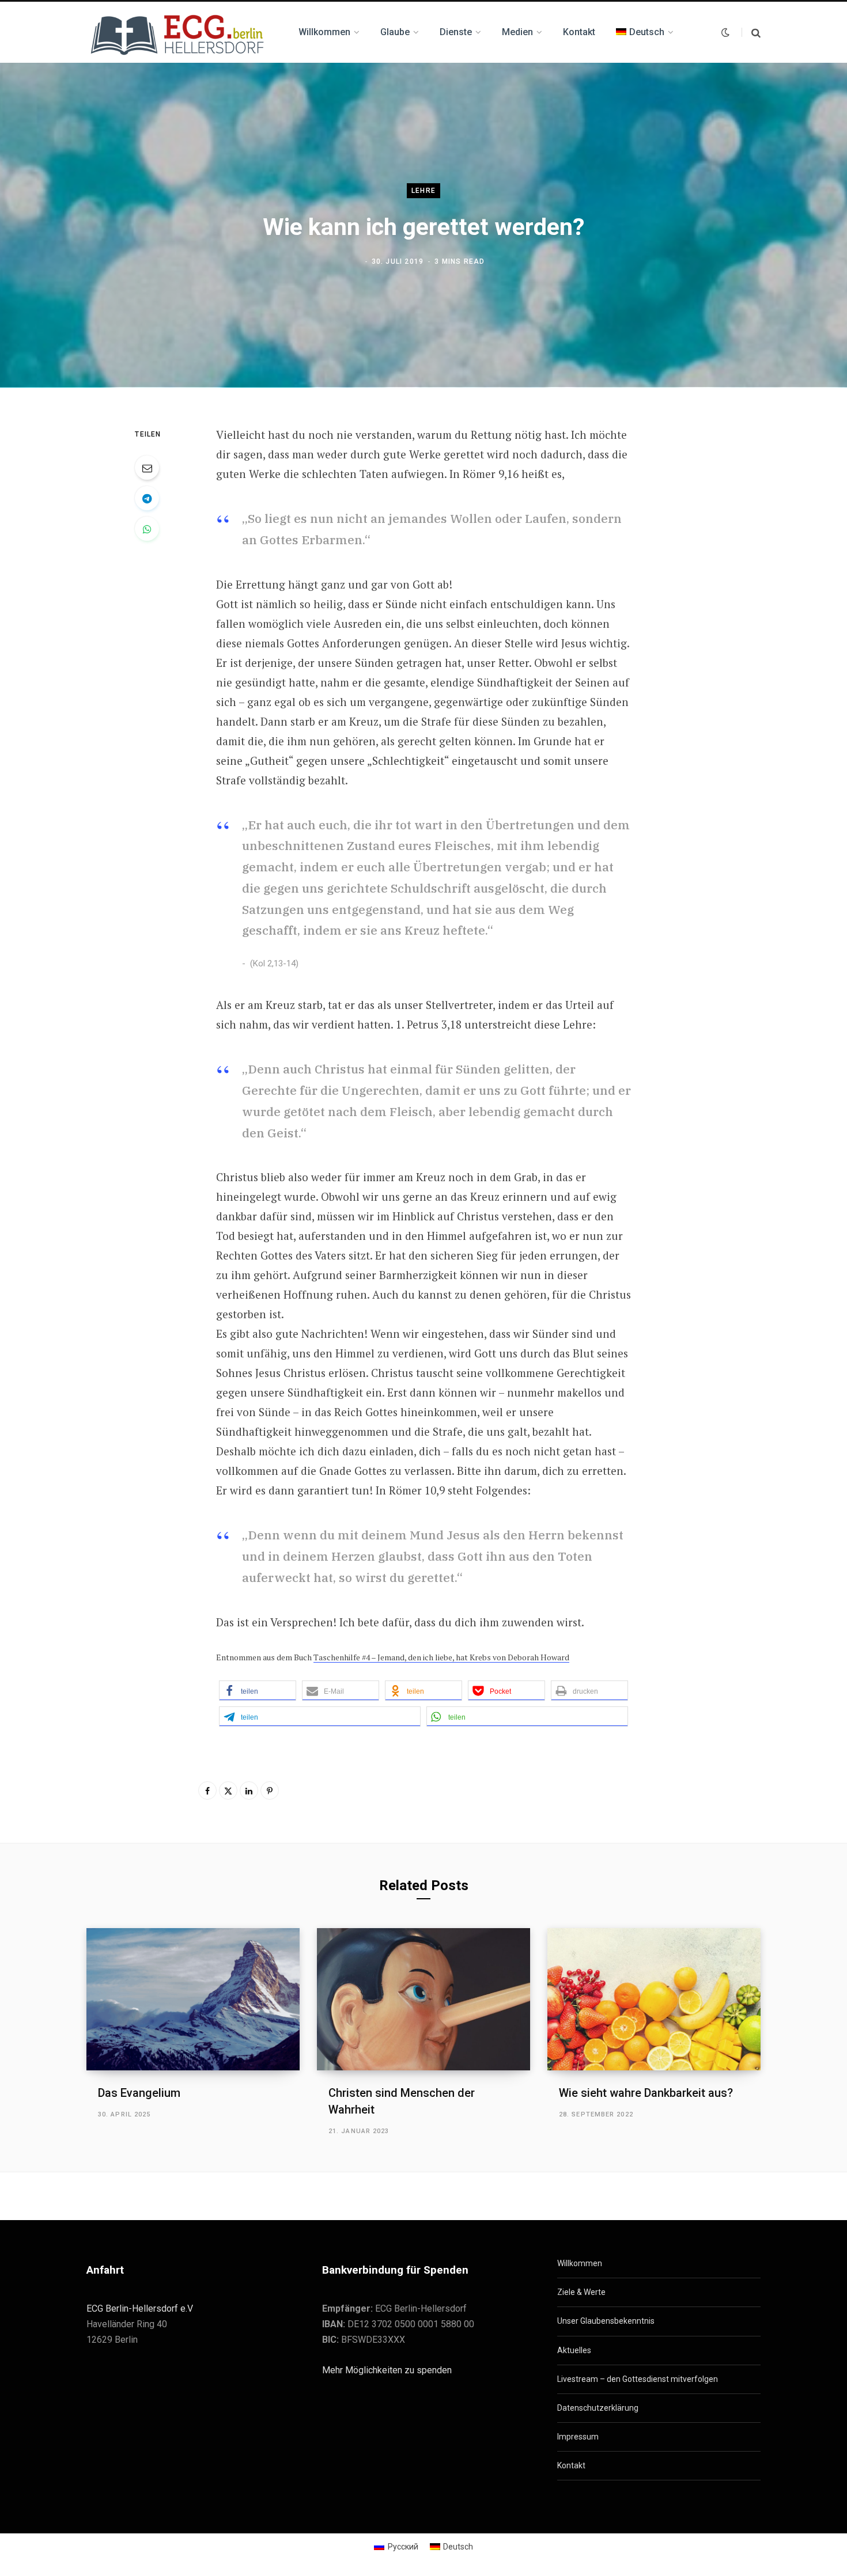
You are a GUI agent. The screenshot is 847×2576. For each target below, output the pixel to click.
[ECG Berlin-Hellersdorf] (179, 32)
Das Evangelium (139, 2093)
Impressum (578, 2437)
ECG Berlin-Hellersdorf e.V (140, 2308)
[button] (258, 1691)
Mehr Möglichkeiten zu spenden (387, 2370)
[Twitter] (228, 1790)
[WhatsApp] (147, 529)
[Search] (751, 33)
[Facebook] (207, 1790)
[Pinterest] (270, 1790)
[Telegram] (147, 498)
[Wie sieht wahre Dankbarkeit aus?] (654, 1999)
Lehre (423, 191)
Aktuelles (574, 2350)
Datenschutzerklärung (598, 2408)
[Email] (147, 468)
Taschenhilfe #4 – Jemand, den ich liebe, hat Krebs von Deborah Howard (441, 1657)
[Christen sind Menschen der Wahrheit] (423, 1999)
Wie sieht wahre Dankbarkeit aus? (646, 2093)
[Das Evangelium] (193, 1999)
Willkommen (580, 2263)
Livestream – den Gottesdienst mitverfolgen (638, 2379)
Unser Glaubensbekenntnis (606, 2321)
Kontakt (571, 2465)
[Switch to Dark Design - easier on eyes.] (725, 32)
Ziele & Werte (581, 2292)
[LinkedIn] (249, 1790)
